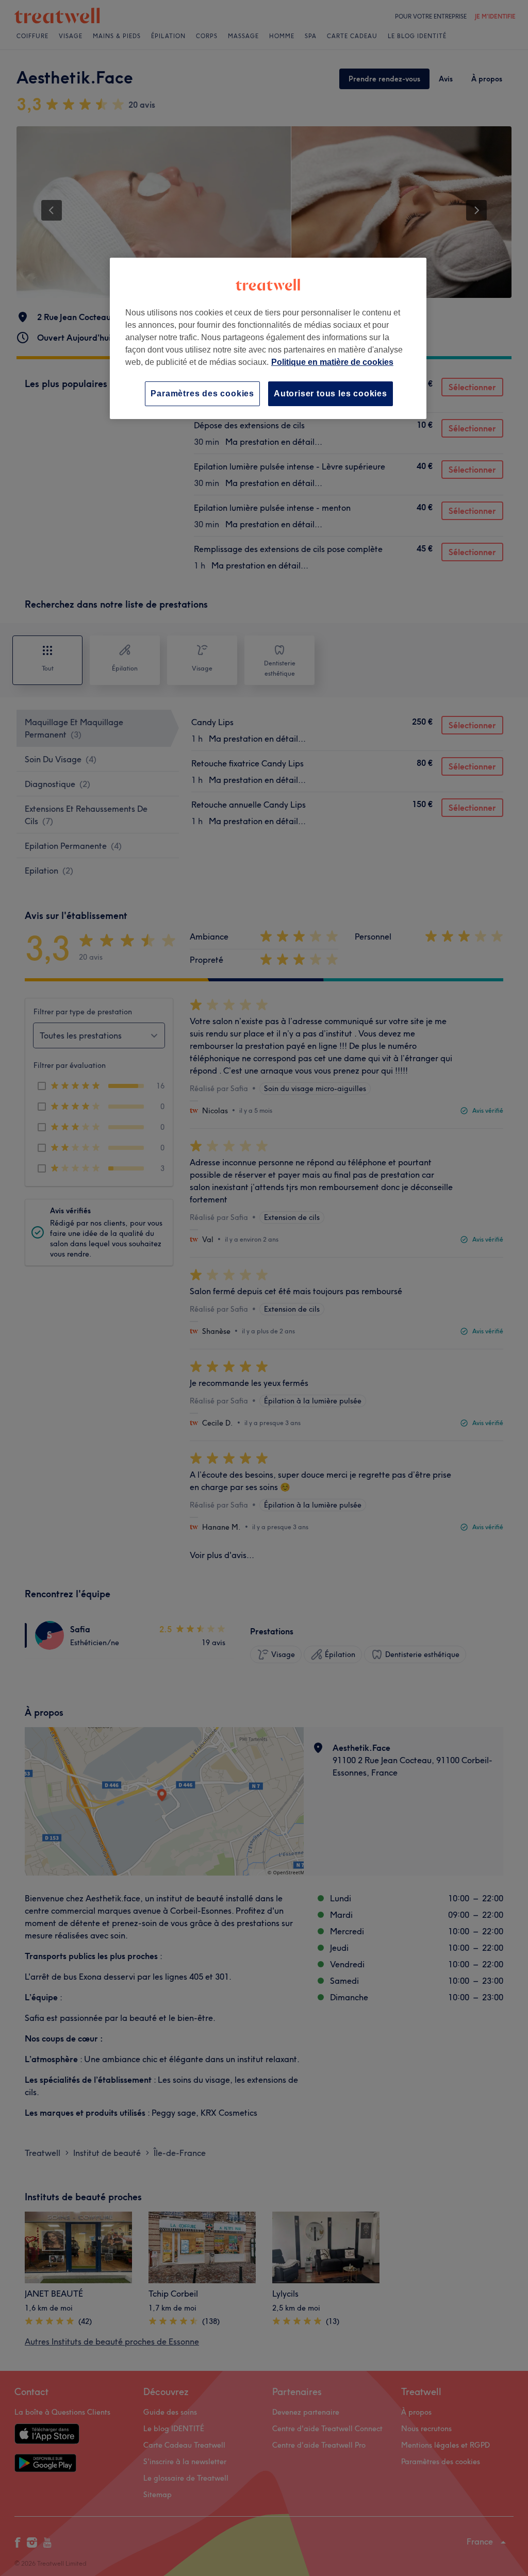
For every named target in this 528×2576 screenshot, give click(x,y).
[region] (268, 338)
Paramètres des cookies (202, 394)
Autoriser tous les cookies (331, 394)
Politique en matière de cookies (332, 362)
